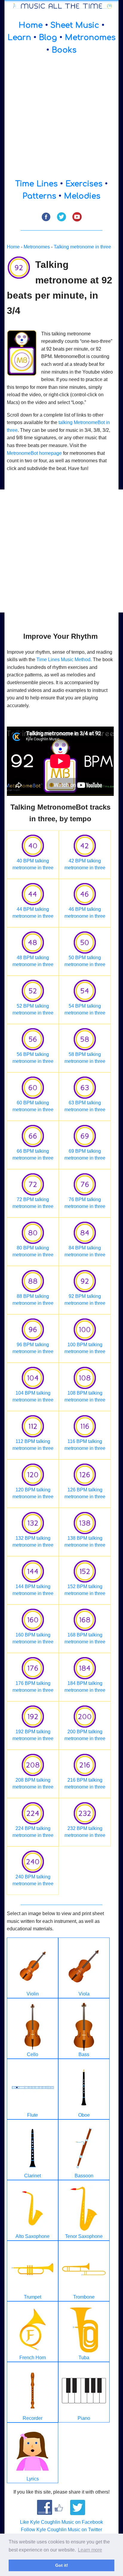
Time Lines (36, 184)
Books (64, 50)
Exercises (84, 184)
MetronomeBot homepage (34, 453)
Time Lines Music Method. (64, 660)
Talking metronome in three (82, 247)
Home (31, 25)
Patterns (39, 196)
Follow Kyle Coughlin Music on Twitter (61, 2530)
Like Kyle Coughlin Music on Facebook (61, 2522)
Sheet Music (75, 25)
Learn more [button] (90, 2550)
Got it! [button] (62, 2565)
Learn (19, 37)
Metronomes (90, 37)
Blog (48, 37)
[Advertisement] (61, 117)
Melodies (82, 196)
